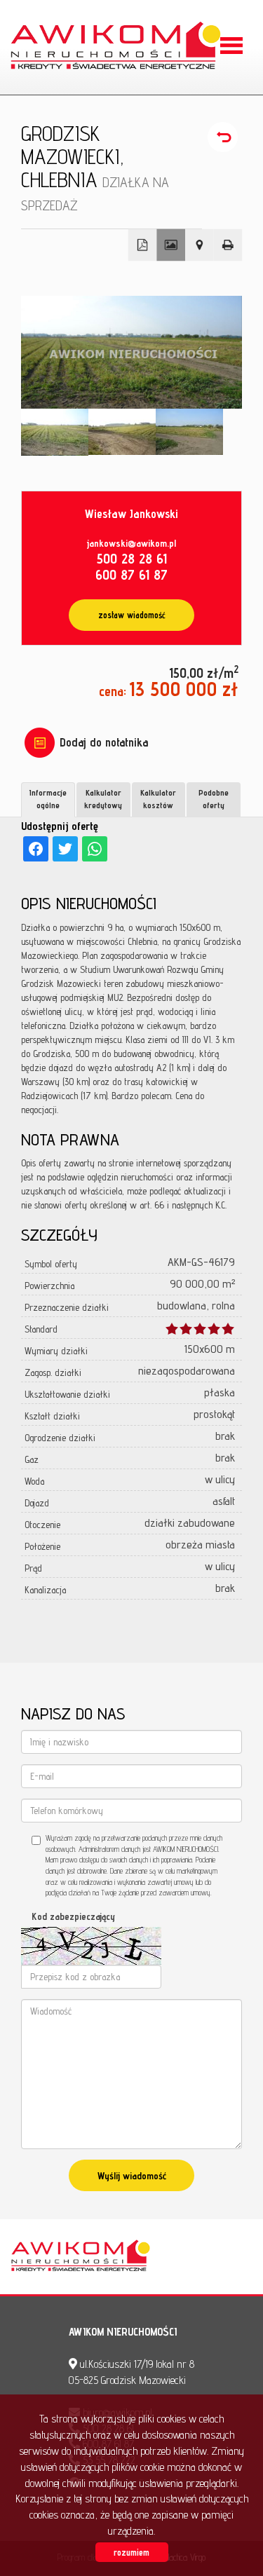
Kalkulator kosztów (158, 798)
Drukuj (228, 245)
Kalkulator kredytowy (103, 798)
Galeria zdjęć (171, 245)
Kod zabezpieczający (73, 1916)
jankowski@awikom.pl (131, 543)
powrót (225, 137)
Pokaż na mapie (200, 245)
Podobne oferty (214, 798)
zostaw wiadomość (132, 615)
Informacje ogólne (48, 798)
